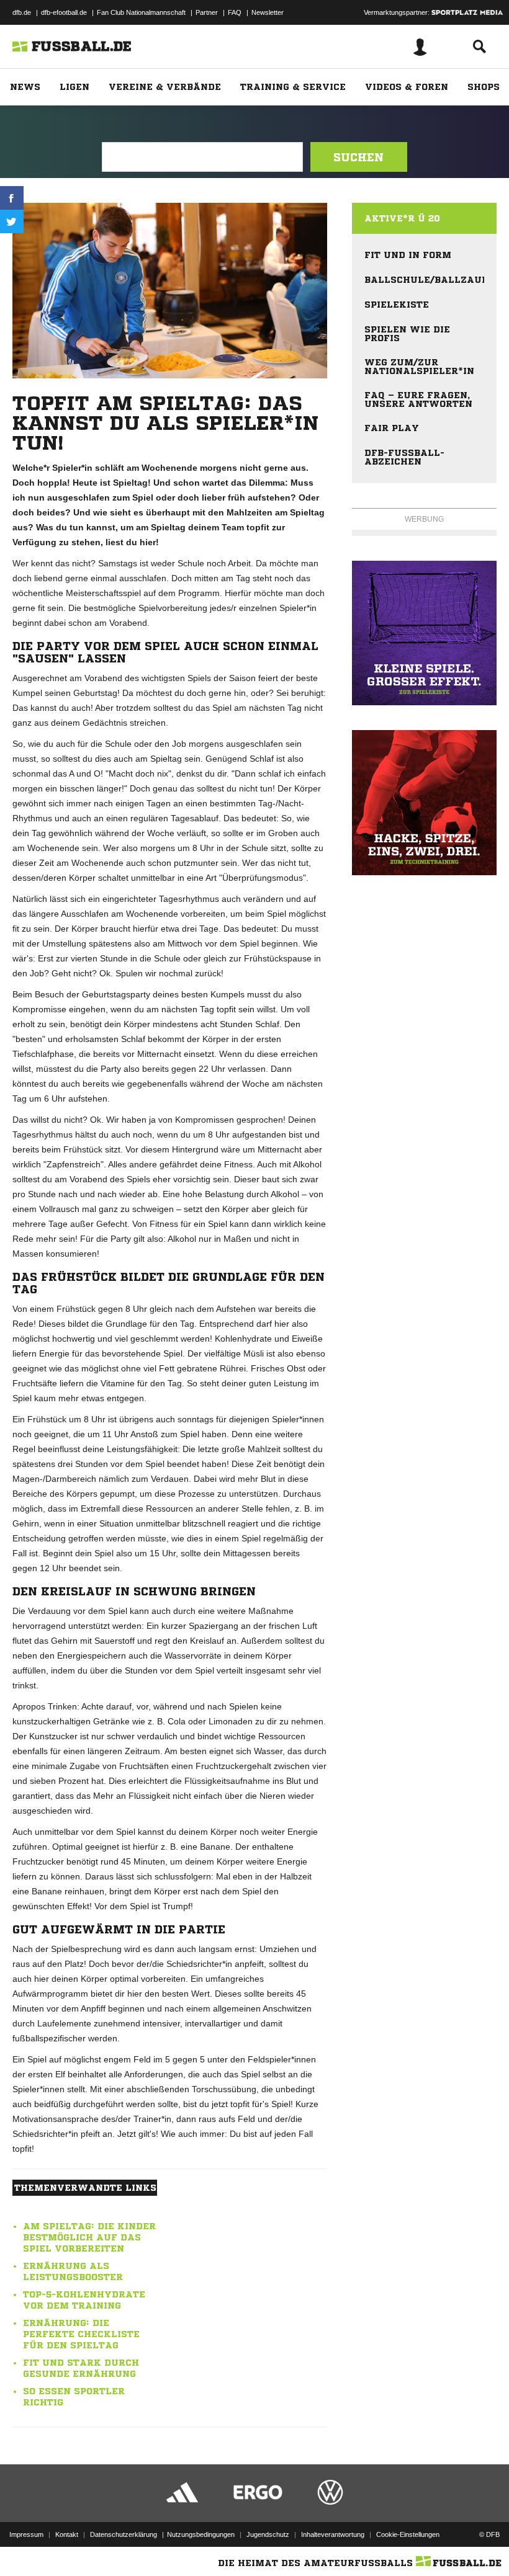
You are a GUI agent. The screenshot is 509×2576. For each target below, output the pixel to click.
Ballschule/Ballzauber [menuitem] (424, 280)
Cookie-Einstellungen (408, 2534)
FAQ (235, 12)
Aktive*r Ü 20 (402, 218)
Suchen (358, 157)
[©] (424, 633)
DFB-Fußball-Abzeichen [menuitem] (404, 457)
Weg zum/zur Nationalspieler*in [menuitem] (419, 367)
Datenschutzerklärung (124, 2534)
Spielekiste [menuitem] (397, 305)
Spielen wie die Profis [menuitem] (407, 334)
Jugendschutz (268, 2534)
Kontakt (67, 2534)
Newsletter (268, 12)
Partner (207, 12)
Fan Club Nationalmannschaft (141, 12)
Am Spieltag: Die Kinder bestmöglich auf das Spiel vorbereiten (89, 2237)
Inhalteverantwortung (333, 2534)
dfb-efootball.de (64, 12)
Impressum (26, 2534)
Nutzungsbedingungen (201, 2534)
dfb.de (22, 12)
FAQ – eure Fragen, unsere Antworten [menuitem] (418, 399)
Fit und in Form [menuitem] (408, 255)
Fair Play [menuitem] (392, 428)
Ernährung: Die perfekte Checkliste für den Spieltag (81, 2334)
